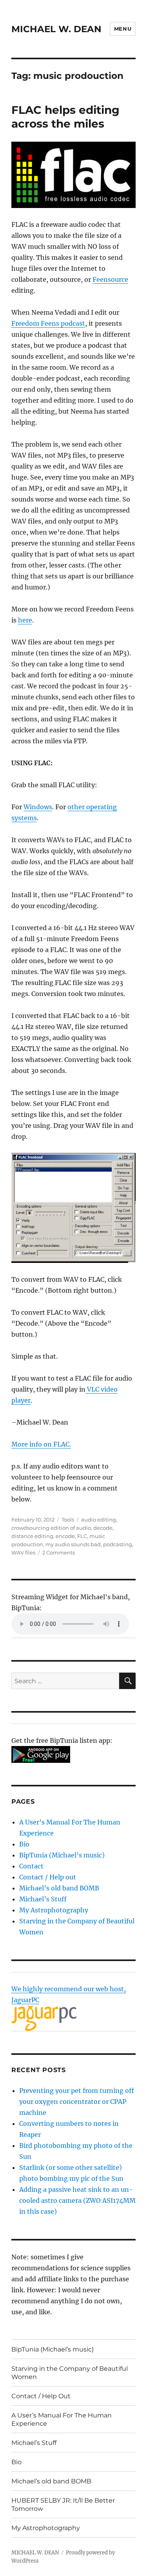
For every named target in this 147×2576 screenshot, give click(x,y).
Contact (31, 1866)
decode (103, 1528)
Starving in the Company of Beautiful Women (70, 2373)
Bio (24, 1844)
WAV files (23, 1553)
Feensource (110, 279)
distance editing (32, 1536)
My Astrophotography (54, 1910)
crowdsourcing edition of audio (51, 1528)
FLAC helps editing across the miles (65, 117)
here (25, 620)
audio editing (99, 1520)
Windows (38, 807)
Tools (68, 1520)
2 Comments (59, 1553)
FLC (82, 1536)
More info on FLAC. (41, 1444)
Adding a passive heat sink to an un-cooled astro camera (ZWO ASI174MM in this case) (77, 2200)
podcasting (118, 1544)
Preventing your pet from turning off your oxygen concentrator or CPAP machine (77, 2102)
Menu (123, 29)
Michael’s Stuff (43, 1899)
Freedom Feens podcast (48, 323)
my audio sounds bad (73, 1544)
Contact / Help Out (41, 2396)
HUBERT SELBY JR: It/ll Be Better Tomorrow (63, 2505)
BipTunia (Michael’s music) (62, 1855)
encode (65, 1536)
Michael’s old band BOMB (59, 1888)
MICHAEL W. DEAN (56, 29)
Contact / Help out (48, 1877)
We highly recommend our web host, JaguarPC (69, 1994)
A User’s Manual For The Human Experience (62, 2419)
